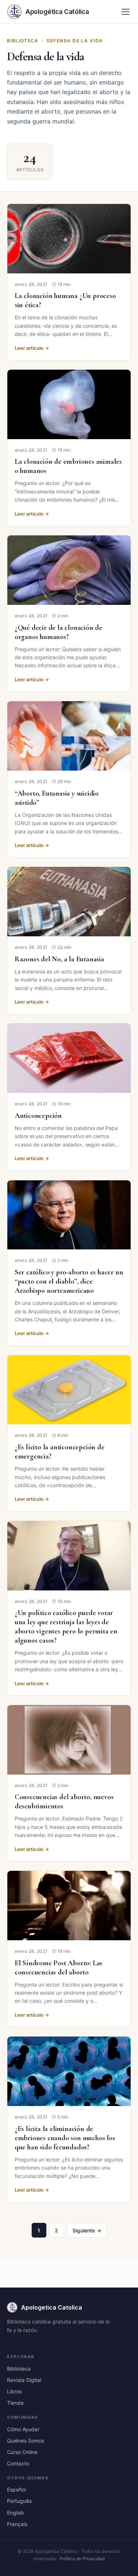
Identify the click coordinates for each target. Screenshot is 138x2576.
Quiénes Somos (26, 2441)
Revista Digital (24, 2380)
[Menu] (125, 12)
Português (19, 2501)
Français (17, 2524)
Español (16, 2489)
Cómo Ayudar (23, 2429)
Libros (14, 2391)
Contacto (18, 2463)
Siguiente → (87, 2230)
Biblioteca (23, 41)
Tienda (15, 2403)
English (15, 2513)
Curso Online (22, 2452)
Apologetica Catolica (52, 2307)
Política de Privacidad (82, 2559)
